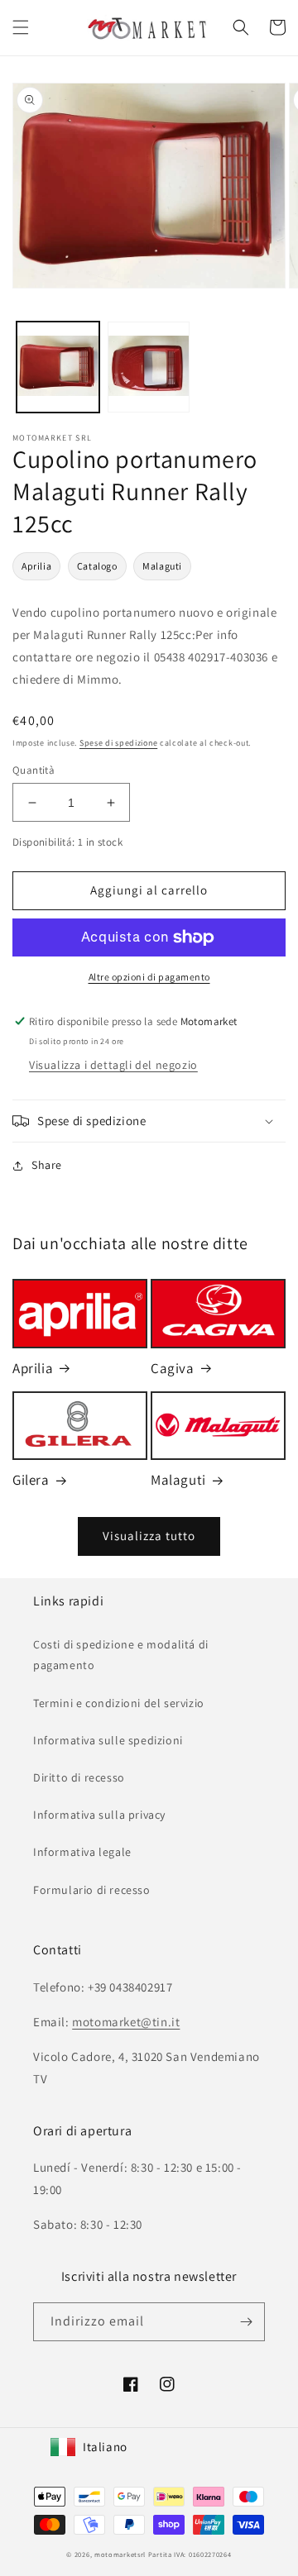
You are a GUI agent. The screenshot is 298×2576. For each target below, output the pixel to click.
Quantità (34, 770)
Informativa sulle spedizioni (108, 1740)
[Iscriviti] (246, 2322)
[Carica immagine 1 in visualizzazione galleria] (58, 367)
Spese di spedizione (118, 743)
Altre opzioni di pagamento (149, 977)
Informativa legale (82, 1852)
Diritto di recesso (79, 1777)
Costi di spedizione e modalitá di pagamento (121, 1655)
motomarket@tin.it (126, 2022)
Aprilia (36, 566)
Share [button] (47, 1165)
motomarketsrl (120, 2554)
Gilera (31, 1480)
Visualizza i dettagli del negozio (113, 1065)
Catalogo (97, 566)
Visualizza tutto (149, 1536)
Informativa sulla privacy (99, 1815)
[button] (21, 27)
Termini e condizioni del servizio (119, 1703)
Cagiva (173, 1368)
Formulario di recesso (92, 1890)
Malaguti (162, 566)
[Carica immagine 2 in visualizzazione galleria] (149, 367)
